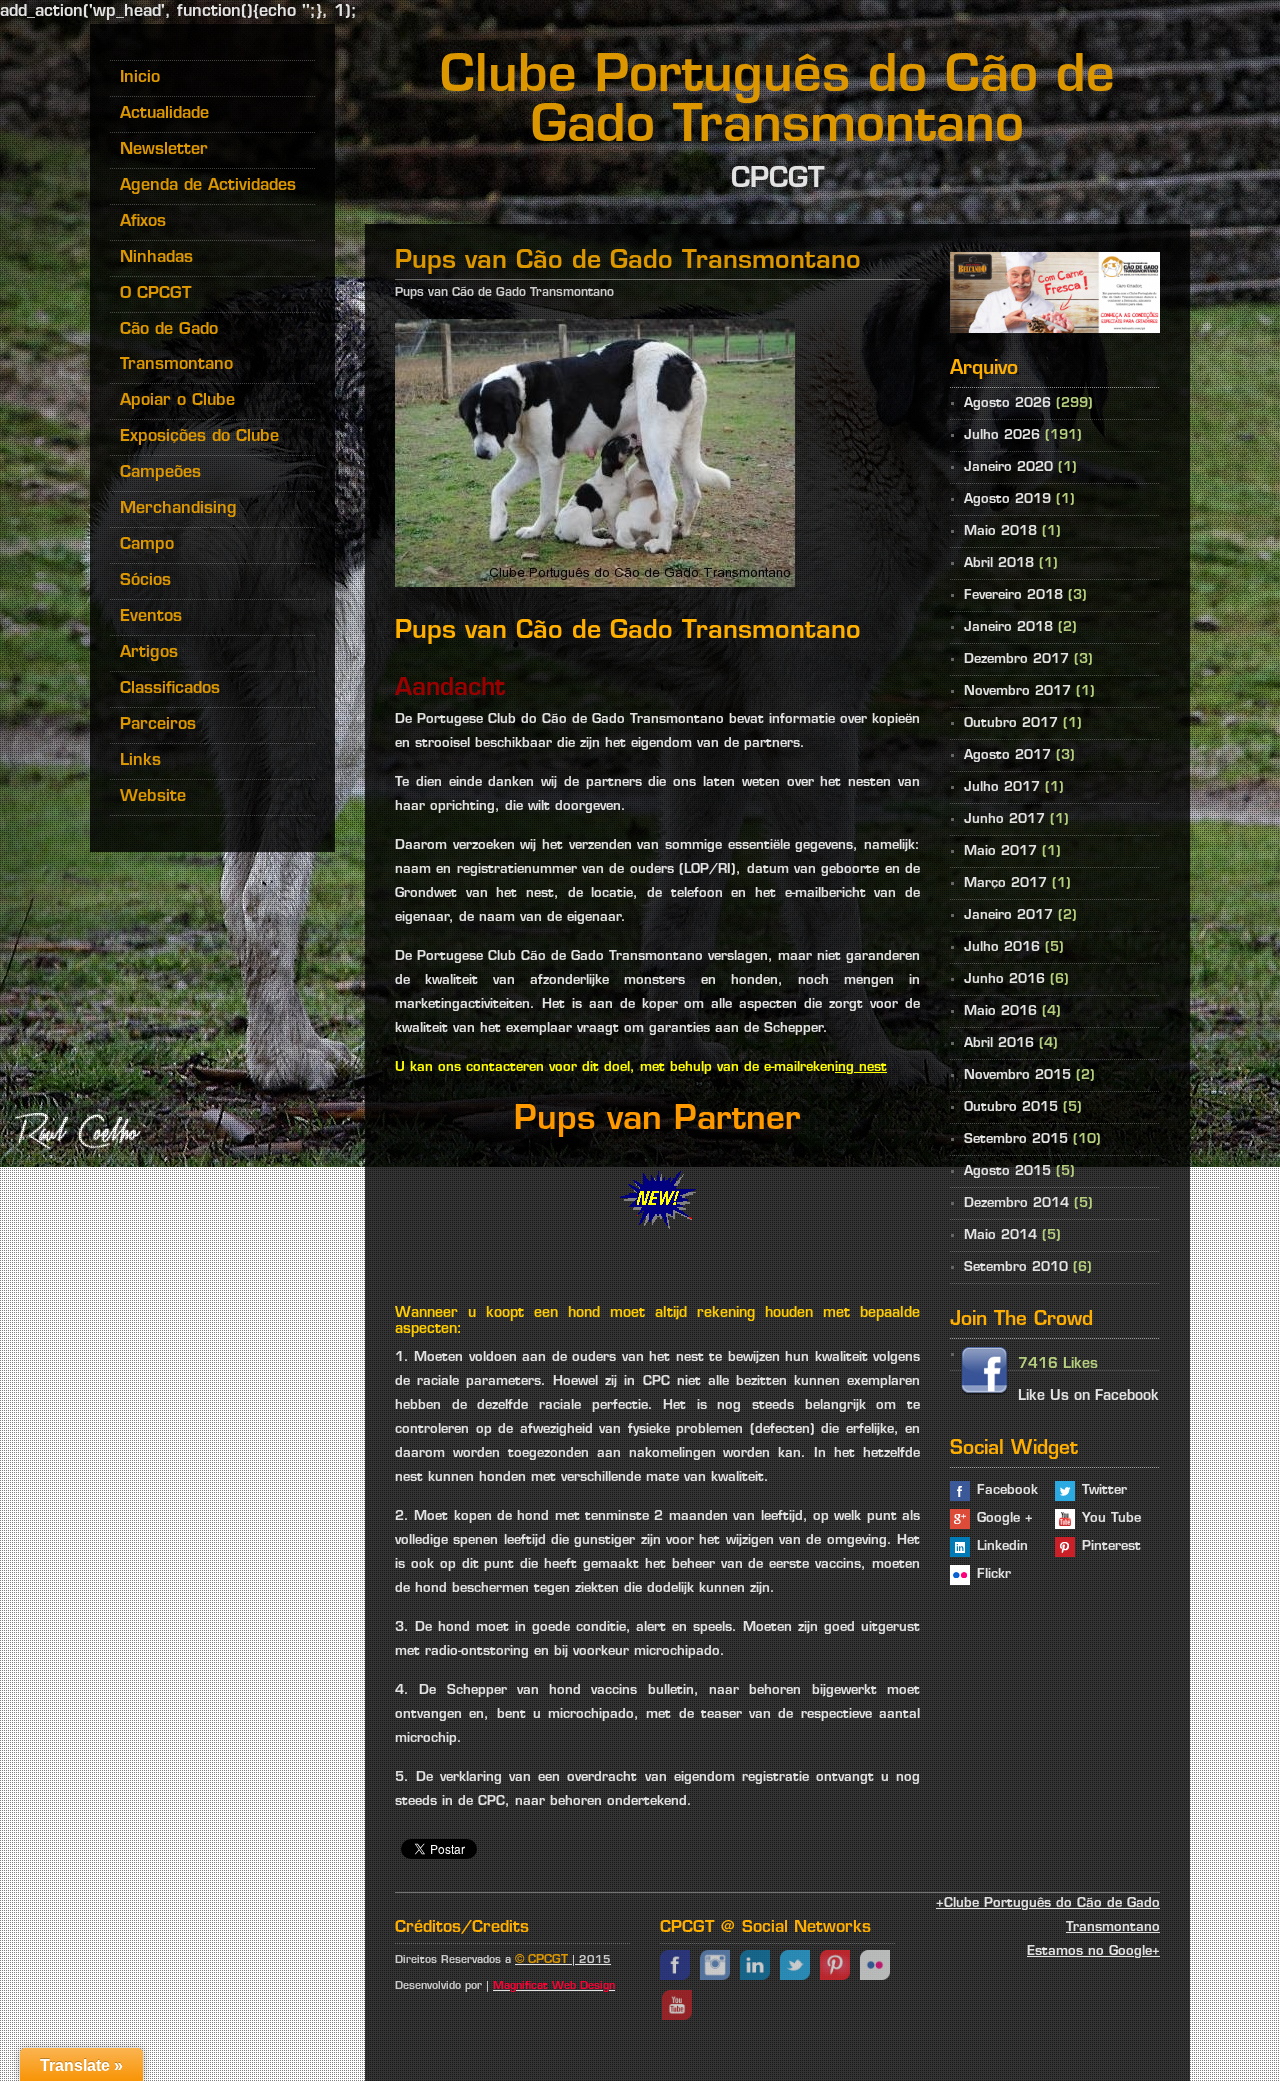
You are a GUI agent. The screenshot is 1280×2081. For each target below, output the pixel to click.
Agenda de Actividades (208, 186)
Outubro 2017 (1011, 723)
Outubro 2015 (1011, 1107)
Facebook (1007, 1490)
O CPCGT (155, 294)
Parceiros (158, 725)
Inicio (140, 78)
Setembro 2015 (1016, 1139)
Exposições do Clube (199, 437)
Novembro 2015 (1017, 1075)
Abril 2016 (999, 1043)
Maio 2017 (1000, 851)
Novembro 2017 (1017, 691)
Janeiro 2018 (1008, 627)
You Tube (1111, 1518)
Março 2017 (1005, 883)
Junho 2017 (1004, 819)
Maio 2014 (1000, 1235)
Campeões (160, 473)
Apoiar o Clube (177, 401)
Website (153, 797)
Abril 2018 (999, 563)
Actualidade (164, 114)
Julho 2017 (1002, 787)
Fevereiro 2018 (1013, 595)
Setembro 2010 (1016, 1267)
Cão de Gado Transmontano (176, 347)
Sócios (145, 581)
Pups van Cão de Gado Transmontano (504, 293)
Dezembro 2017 (1016, 659)
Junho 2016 (1004, 979)
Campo (147, 545)
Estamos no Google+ (1093, 1951)
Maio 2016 (1000, 1011)
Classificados (170, 689)
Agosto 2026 (1007, 403)
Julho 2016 (1002, 947)
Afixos (143, 222)
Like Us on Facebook (1088, 1396)
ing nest (861, 1067)
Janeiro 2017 (1008, 915)
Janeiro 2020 (1008, 467)
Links (140, 761)
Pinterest (1111, 1546)
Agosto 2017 (1007, 755)
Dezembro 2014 (1016, 1203)
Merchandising (178, 509)
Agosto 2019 (1007, 499)
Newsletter (164, 150)
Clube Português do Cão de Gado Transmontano (777, 103)
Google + (1005, 1518)
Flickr (994, 1574)
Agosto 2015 (1007, 1171)
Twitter (1104, 1490)
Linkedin (1002, 1546)
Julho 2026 (1002, 435)
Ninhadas (156, 258)
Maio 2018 (1000, 531)
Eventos (151, 617)
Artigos (149, 653)
